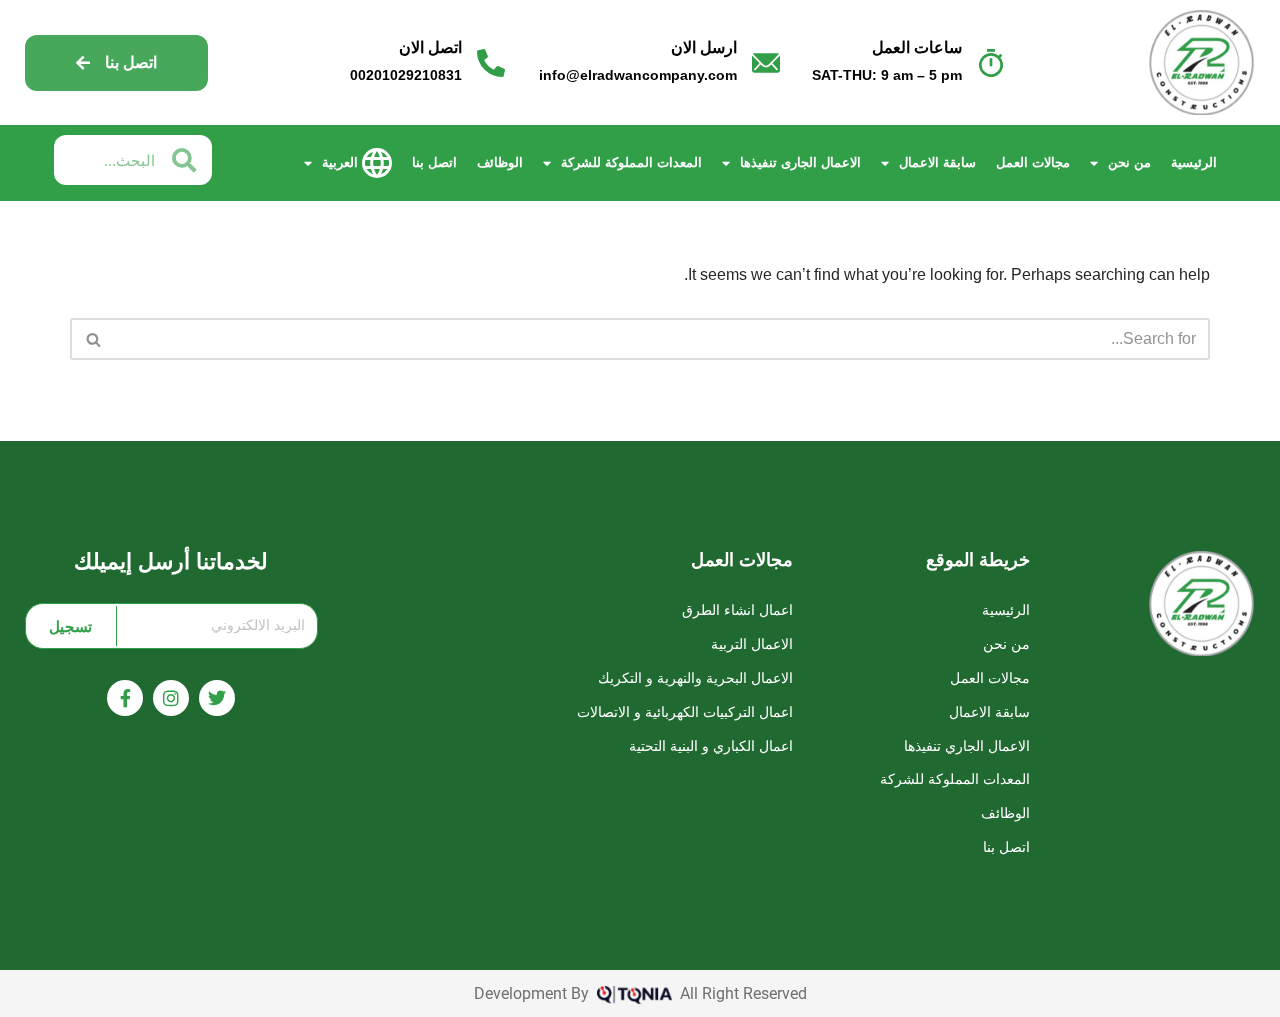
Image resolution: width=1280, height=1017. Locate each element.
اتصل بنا (434, 162)
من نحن (1129, 162)
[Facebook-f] (125, 698)
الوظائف (500, 162)
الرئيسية (1194, 162)
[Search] (92, 339)
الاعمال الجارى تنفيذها (800, 162)
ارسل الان (704, 47)
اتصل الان (430, 47)
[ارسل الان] (766, 63)
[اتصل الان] (491, 63)
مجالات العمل (1033, 162)
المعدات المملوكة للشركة (631, 162)
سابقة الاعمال (937, 162)
